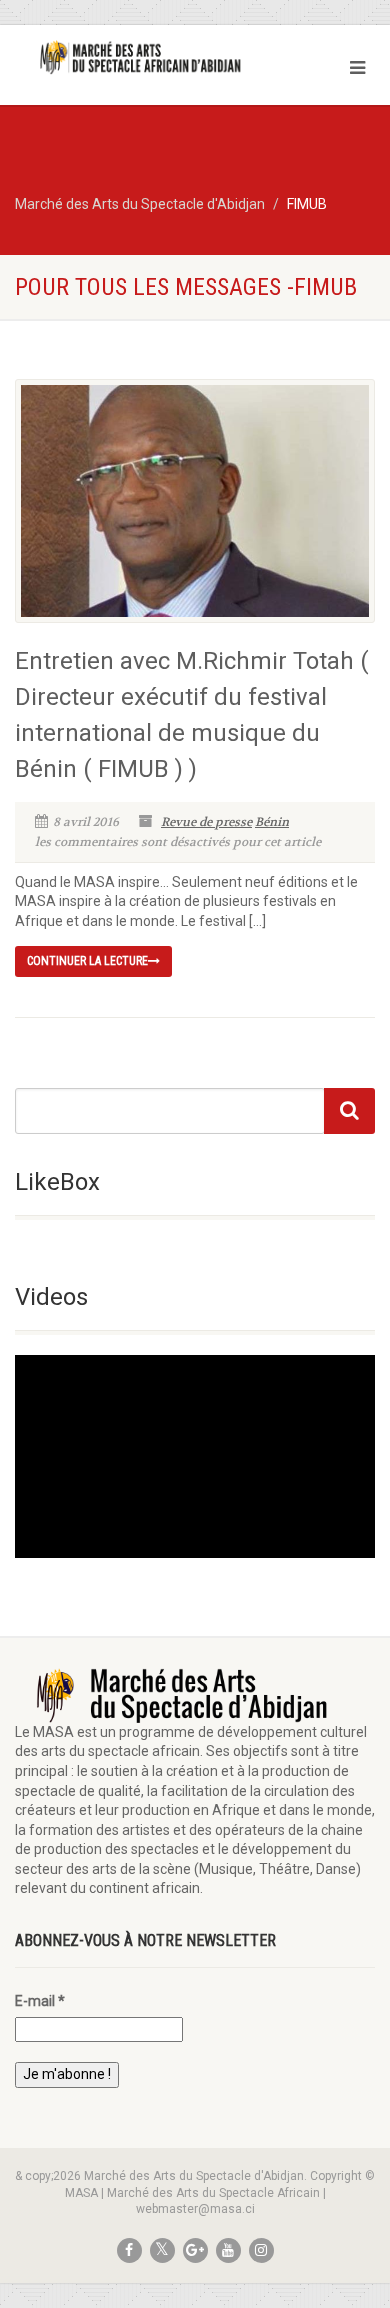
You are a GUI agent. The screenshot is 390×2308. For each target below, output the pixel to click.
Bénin (272, 822)
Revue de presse (206, 822)
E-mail (40, 2001)
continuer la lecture (87, 961)
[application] (195, 1456)
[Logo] (130, 57)
